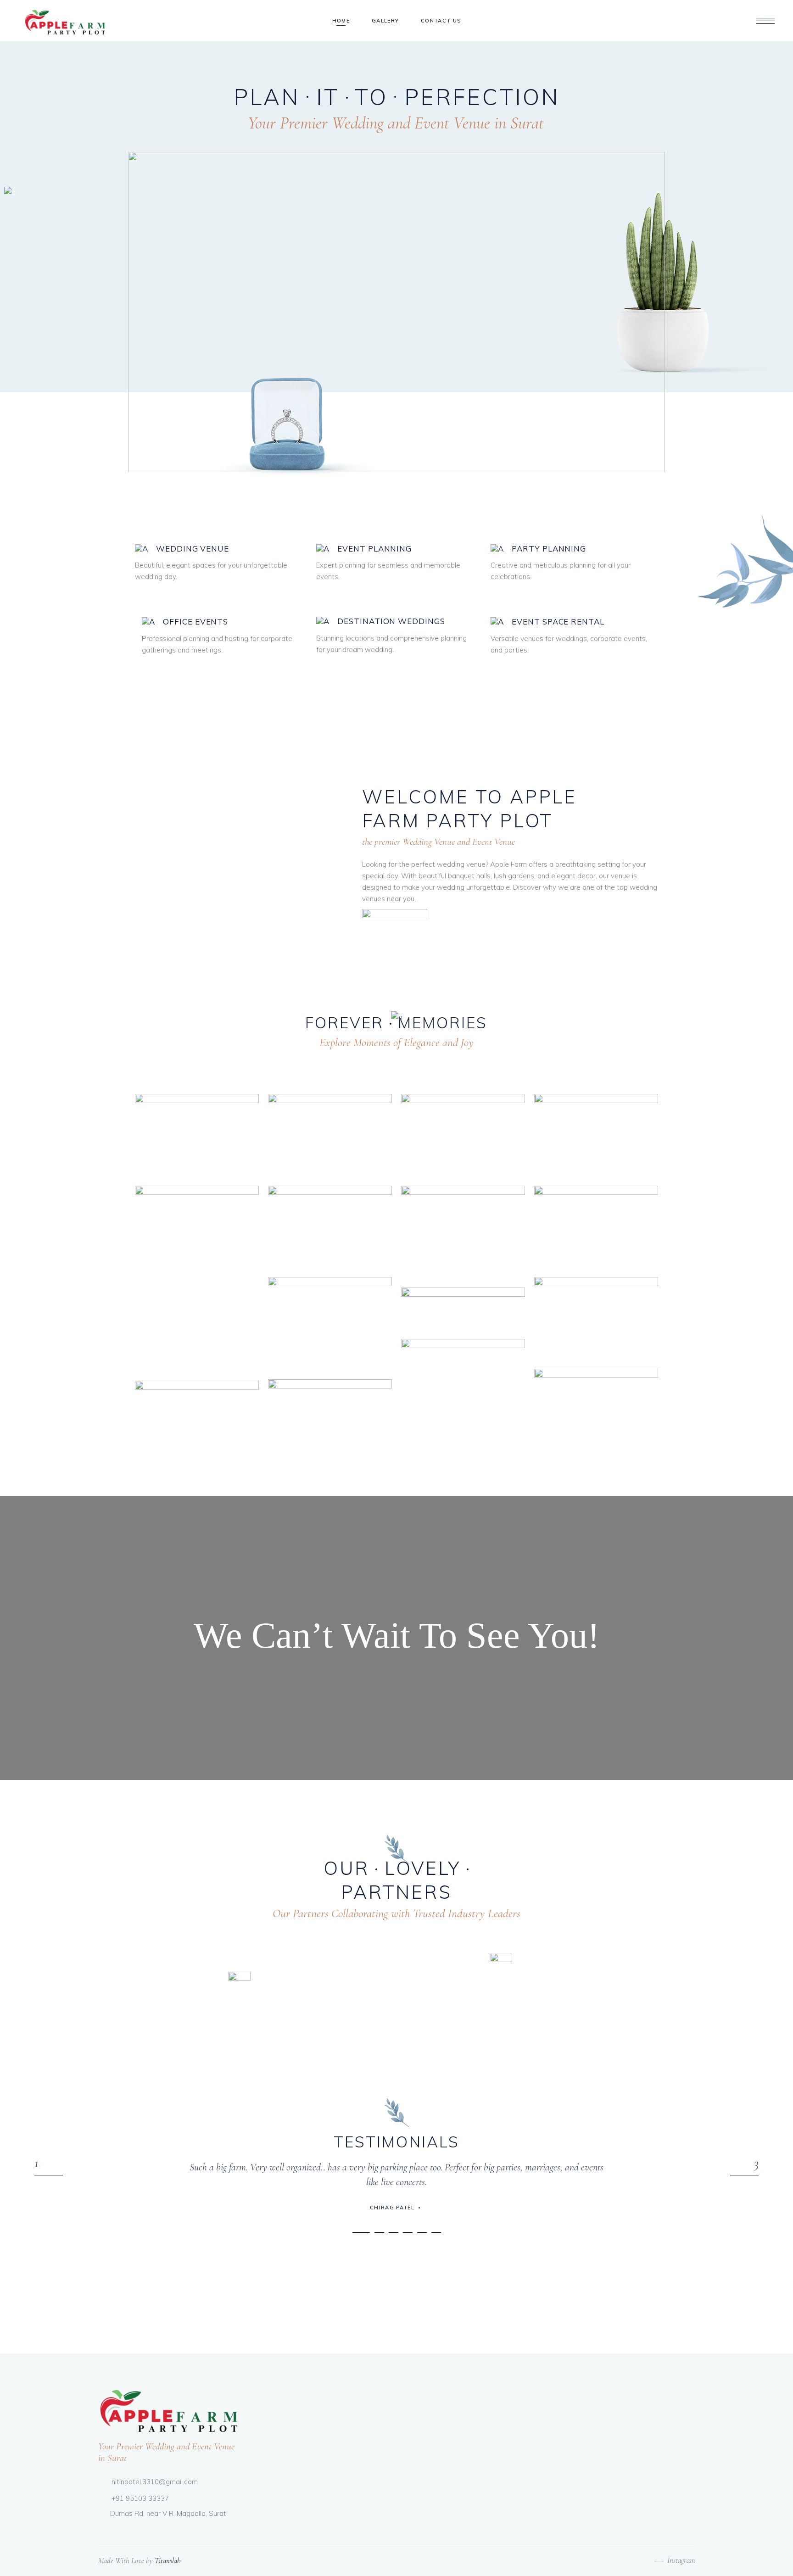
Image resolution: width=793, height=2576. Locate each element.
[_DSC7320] (463, 1135)
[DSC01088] (596, 1318)
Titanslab (168, 2561)
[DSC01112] (197, 1135)
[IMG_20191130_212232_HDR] (330, 1426)
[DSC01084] (330, 1135)
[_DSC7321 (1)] (197, 1422)
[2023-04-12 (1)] (596, 1410)
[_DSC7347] (197, 1279)
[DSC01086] (330, 1227)
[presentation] (49, 2175)
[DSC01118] (596, 1227)
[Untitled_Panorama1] (463, 1309)
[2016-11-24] (330, 1324)
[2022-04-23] (463, 1385)
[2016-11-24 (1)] (463, 1232)
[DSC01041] (596, 1135)
